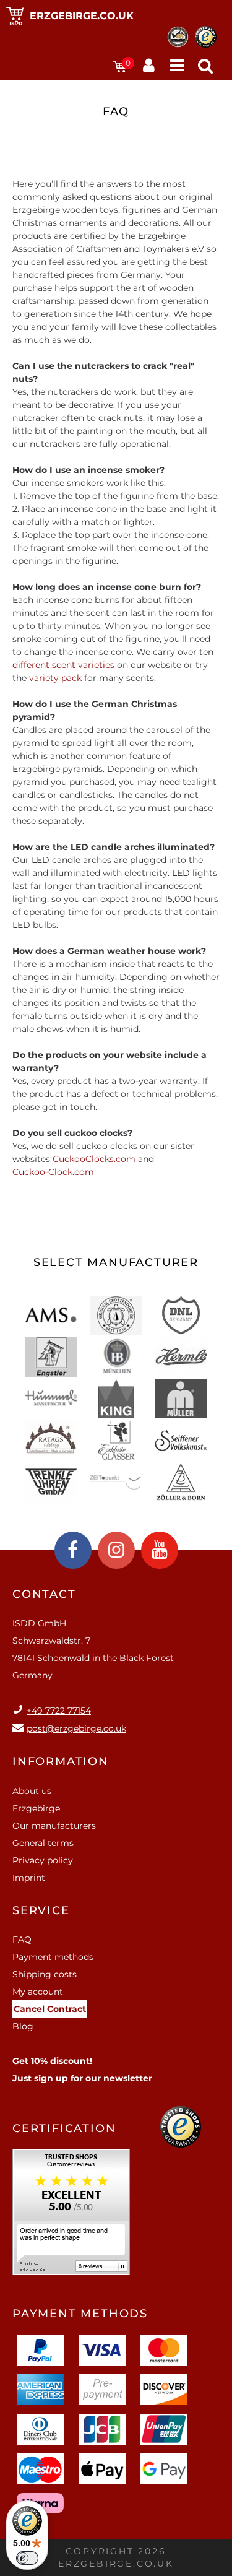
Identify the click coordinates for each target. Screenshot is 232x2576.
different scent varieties (63, 665)
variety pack (55, 678)
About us (32, 1791)
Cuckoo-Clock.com (53, 1172)
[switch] (27, 2558)
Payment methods (53, 1957)
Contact (44, 1594)
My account (38, 1992)
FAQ (22, 1940)
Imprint (29, 1878)
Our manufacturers (54, 1826)
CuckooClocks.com (94, 1159)
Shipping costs (45, 1974)
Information (61, 1761)
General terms (43, 1843)
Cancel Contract (50, 2009)
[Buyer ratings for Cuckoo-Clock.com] (71, 2216)
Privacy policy (43, 1860)
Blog (23, 2026)
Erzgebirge (36, 1808)
